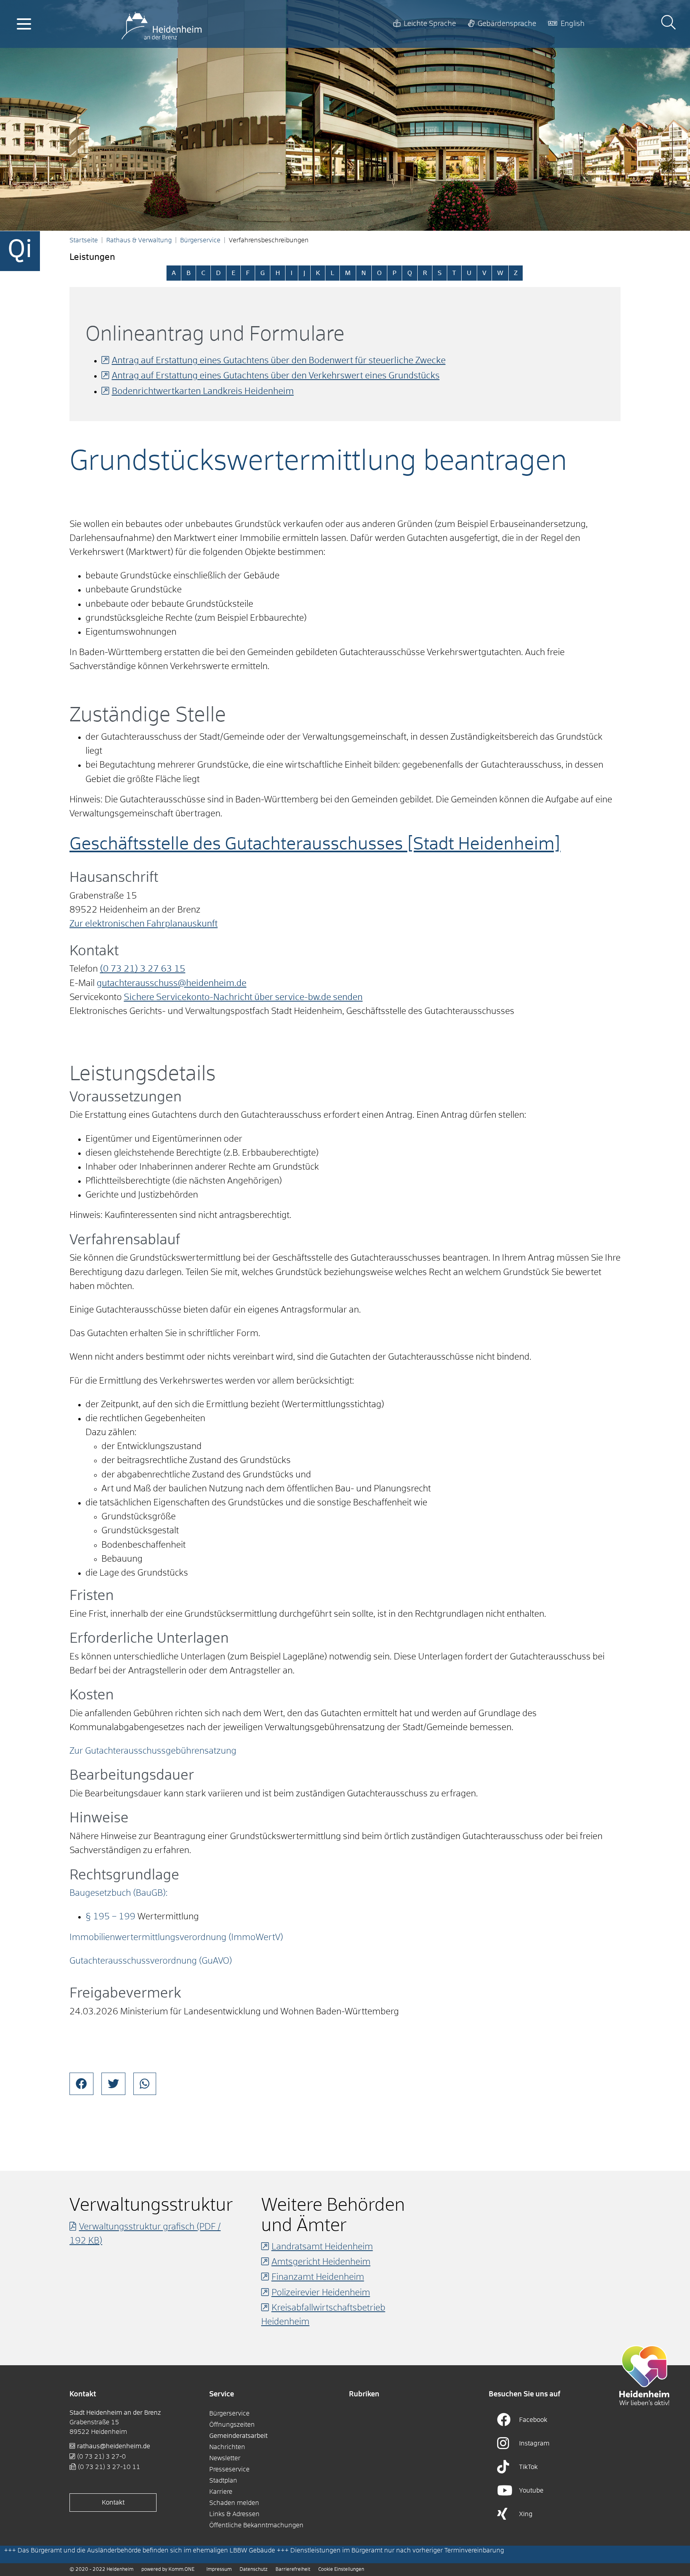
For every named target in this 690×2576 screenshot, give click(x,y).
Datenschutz (254, 2570)
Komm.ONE (181, 2570)
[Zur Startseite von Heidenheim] (162, 24)
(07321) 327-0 (101, 2457)
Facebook (533, 2420)
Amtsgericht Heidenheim (321, 2262)
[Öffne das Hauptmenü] (24, 24)
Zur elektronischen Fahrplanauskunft (144, 924)
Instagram (534, 2443)
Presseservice (229, 2469)
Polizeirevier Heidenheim (321, 2293)
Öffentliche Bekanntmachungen (256, 2525)
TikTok (528, 2467)
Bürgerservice (200, 240)
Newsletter (225, 2458)
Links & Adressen (234, 2514)
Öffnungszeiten (232, 2425)
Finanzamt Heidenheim (318, 2277)
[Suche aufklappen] (668, 24)
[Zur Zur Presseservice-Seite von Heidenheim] (644, 2375)
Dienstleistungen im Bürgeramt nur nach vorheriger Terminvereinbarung (397, 2550)
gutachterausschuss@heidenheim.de (172, 984)
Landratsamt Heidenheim (322, 2247)
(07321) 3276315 (143, 969)
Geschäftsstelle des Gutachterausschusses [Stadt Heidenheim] (315, 844)
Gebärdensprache (507, 24)
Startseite (84, 240)
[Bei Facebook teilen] (81, 2084)
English (573, 24)
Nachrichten (227, 2447)
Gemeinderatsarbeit (238, 2436)
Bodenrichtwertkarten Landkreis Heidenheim (203, 392)
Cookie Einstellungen (341, 2570)
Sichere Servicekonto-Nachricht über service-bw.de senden (243, 998)
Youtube (531, 2491)
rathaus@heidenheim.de (114, 2446)
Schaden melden (234, 2503)
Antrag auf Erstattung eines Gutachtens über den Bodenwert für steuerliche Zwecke (279, 361)
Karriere (221, 2492)
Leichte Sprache (430, 24)
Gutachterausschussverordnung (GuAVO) (151, 1961)
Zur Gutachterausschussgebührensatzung (153, 1751)
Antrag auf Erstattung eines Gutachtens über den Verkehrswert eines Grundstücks (276, 376)
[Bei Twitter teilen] (113, 2084)
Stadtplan (223, 2481)
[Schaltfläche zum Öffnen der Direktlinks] (20, 251)
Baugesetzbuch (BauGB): (119, 1893)
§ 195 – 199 (110, 1917)
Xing (526, 2514)
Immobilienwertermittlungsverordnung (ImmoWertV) (176, 1938)
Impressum (219, 2570)
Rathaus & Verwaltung (139, 240)
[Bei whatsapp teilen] (145, 2084)
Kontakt (113, 2503)
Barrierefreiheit (293, 2570)
